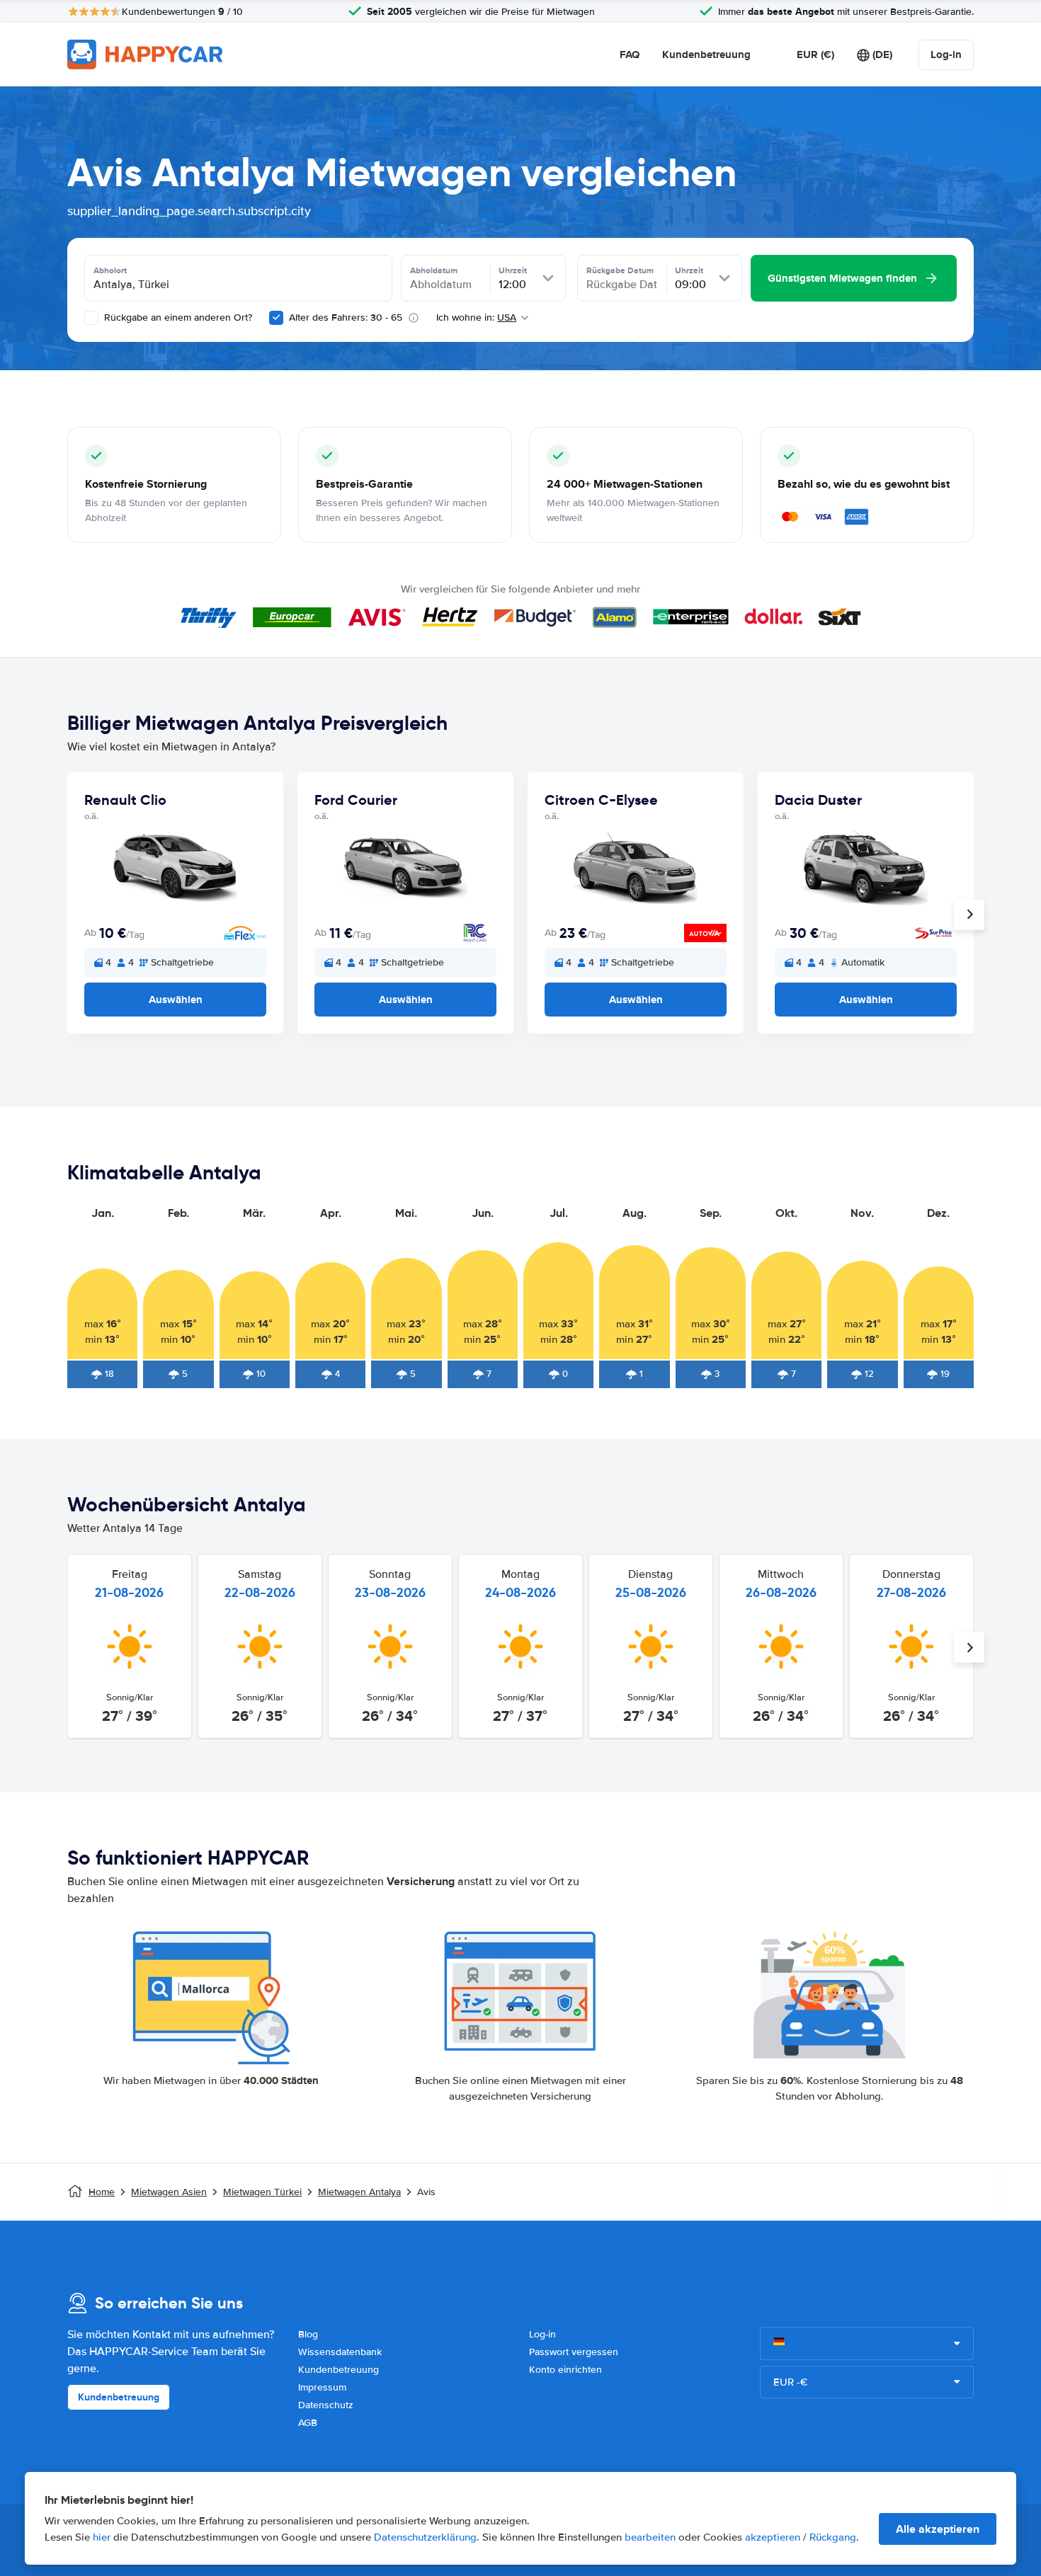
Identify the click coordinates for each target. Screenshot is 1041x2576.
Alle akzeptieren (938, 2529)
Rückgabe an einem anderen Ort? (177, 317)
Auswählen (176, 1000)
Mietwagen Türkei (262, 2192)
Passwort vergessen (574, 2352)
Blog (308, 2334)
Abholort (110, 270)
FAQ (630, 55)
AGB (308, 2423)
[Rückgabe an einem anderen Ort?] (91, 318)
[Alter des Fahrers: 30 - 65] (276, 318)
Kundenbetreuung (706, 55)
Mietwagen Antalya (359, 2192)
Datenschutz (326, 2405)
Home (102, 2192)
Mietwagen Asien (169, 2192)
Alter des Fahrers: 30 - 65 (346, 317)
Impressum (322, 2387)
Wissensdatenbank (340, 2352)
